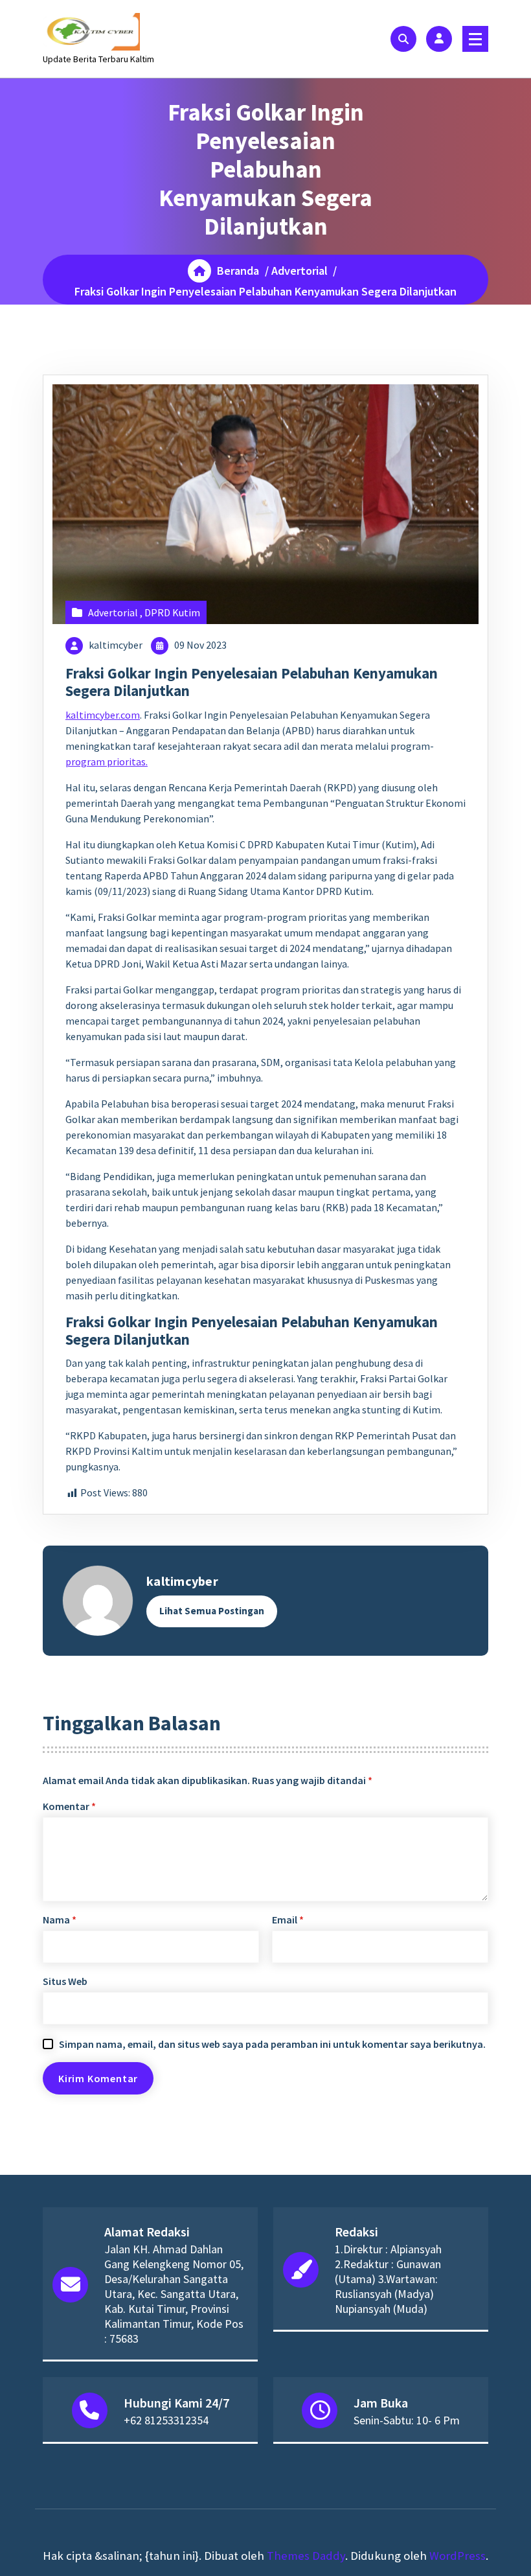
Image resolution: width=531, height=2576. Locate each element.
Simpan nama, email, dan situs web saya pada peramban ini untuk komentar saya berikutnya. (272, 2044)
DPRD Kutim (172, 612)
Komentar (69, 1806)
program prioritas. (107, 761)
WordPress (458, 2556)
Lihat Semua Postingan (212, 1611)
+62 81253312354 (166, 2420)
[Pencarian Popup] (403, 39)
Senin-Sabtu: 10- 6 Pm (407, 2420)
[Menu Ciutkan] (475, 39)
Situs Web (65, 1981)
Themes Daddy (306, 2556)
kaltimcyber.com (103, 715)
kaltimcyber (116, 645)
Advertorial (299, 271)
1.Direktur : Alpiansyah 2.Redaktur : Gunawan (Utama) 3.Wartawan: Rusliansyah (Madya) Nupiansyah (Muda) (388, 2279)
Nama (60, 1920)
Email (288, 1920)
